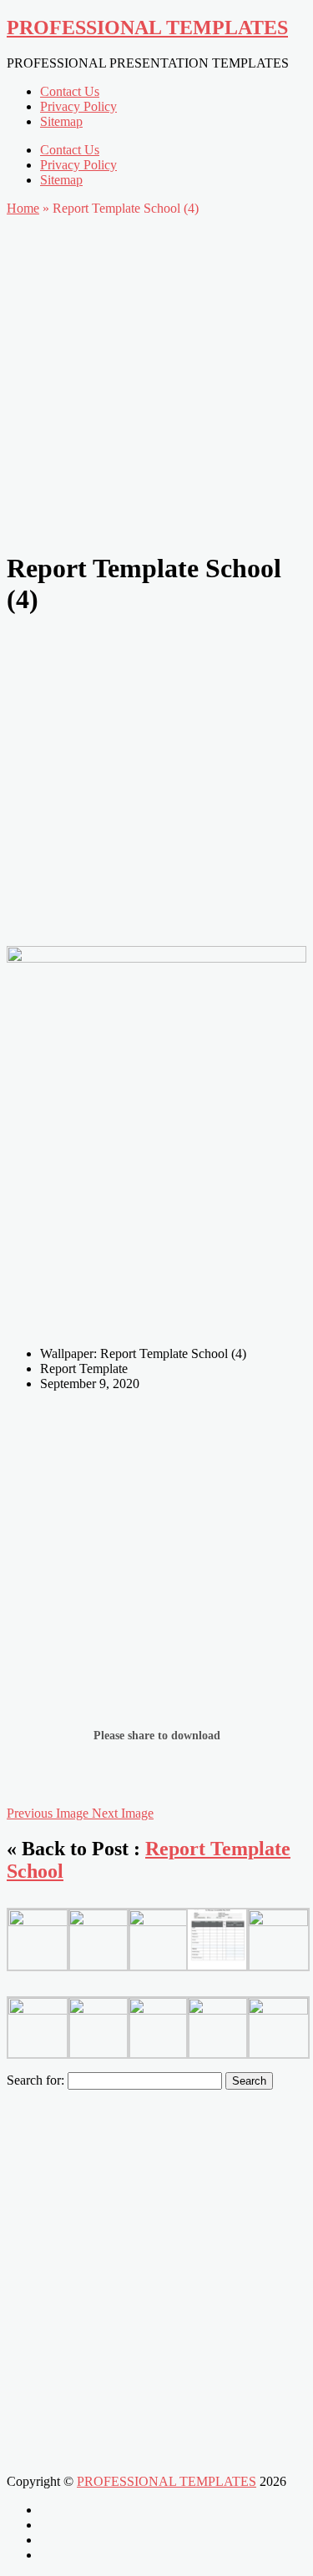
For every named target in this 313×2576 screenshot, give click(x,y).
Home (23, 208)
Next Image (123, 1813)
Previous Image (49, 1813)
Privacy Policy (78, 106)
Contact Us (70, 91)
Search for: (35, 2080)
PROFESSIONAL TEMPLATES (147, 28)
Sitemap (61, 121)
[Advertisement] (156, 379)
